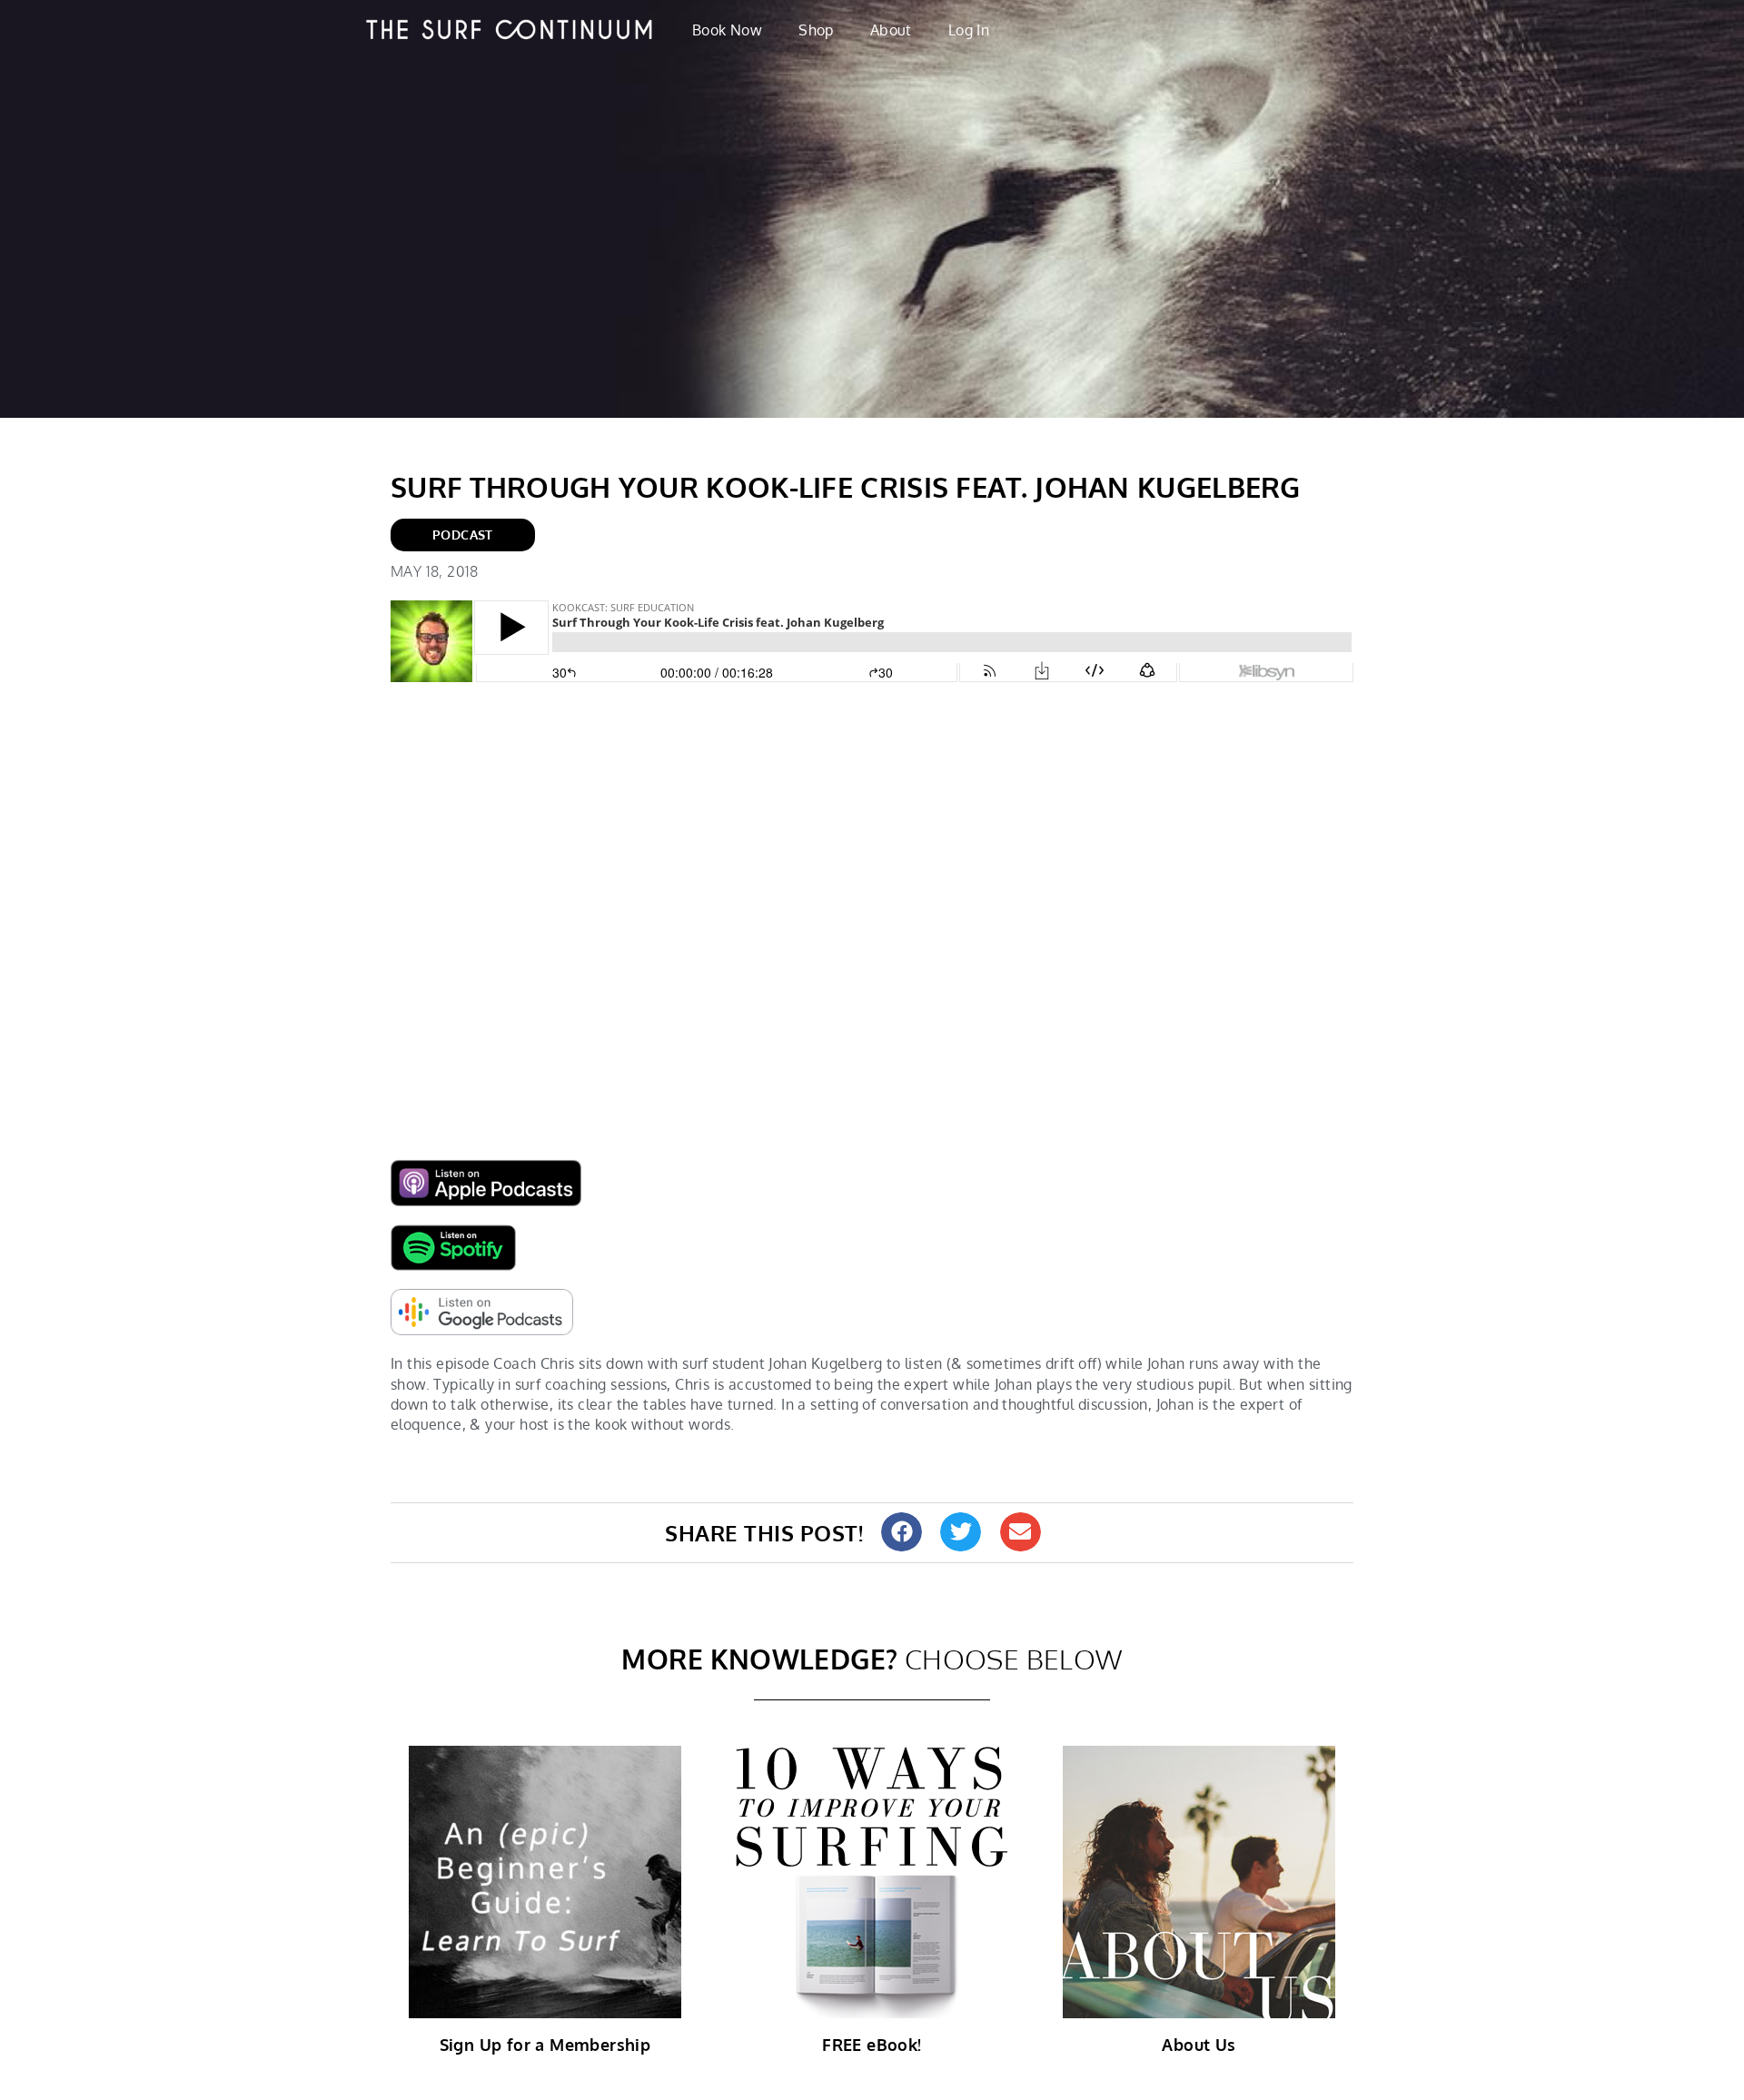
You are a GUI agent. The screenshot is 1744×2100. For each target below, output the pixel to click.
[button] (902, 1532)
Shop (816, 30)
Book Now (727, 30)
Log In (969, 30)
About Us (1199, 2045)
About (891, 30)
